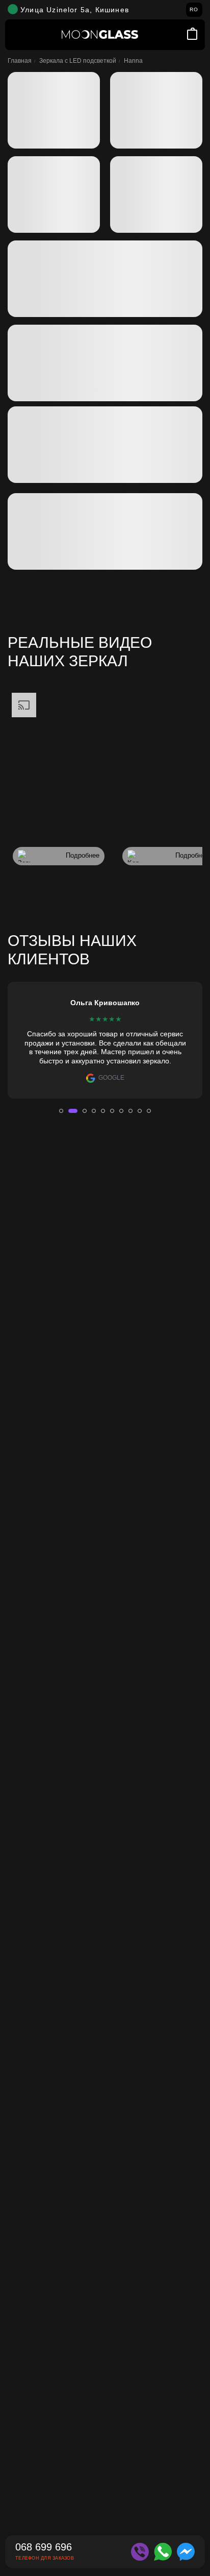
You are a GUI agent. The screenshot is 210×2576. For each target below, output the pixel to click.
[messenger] (186, 2552)
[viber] (140, 2552)
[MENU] (18, 35)
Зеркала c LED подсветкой (78, 61)
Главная (20, 61)
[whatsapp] (163, 2552)
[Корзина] (192, 34)
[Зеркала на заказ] (100, 34)
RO (194, 9)
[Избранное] (179, 35)
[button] (61, 1111)
